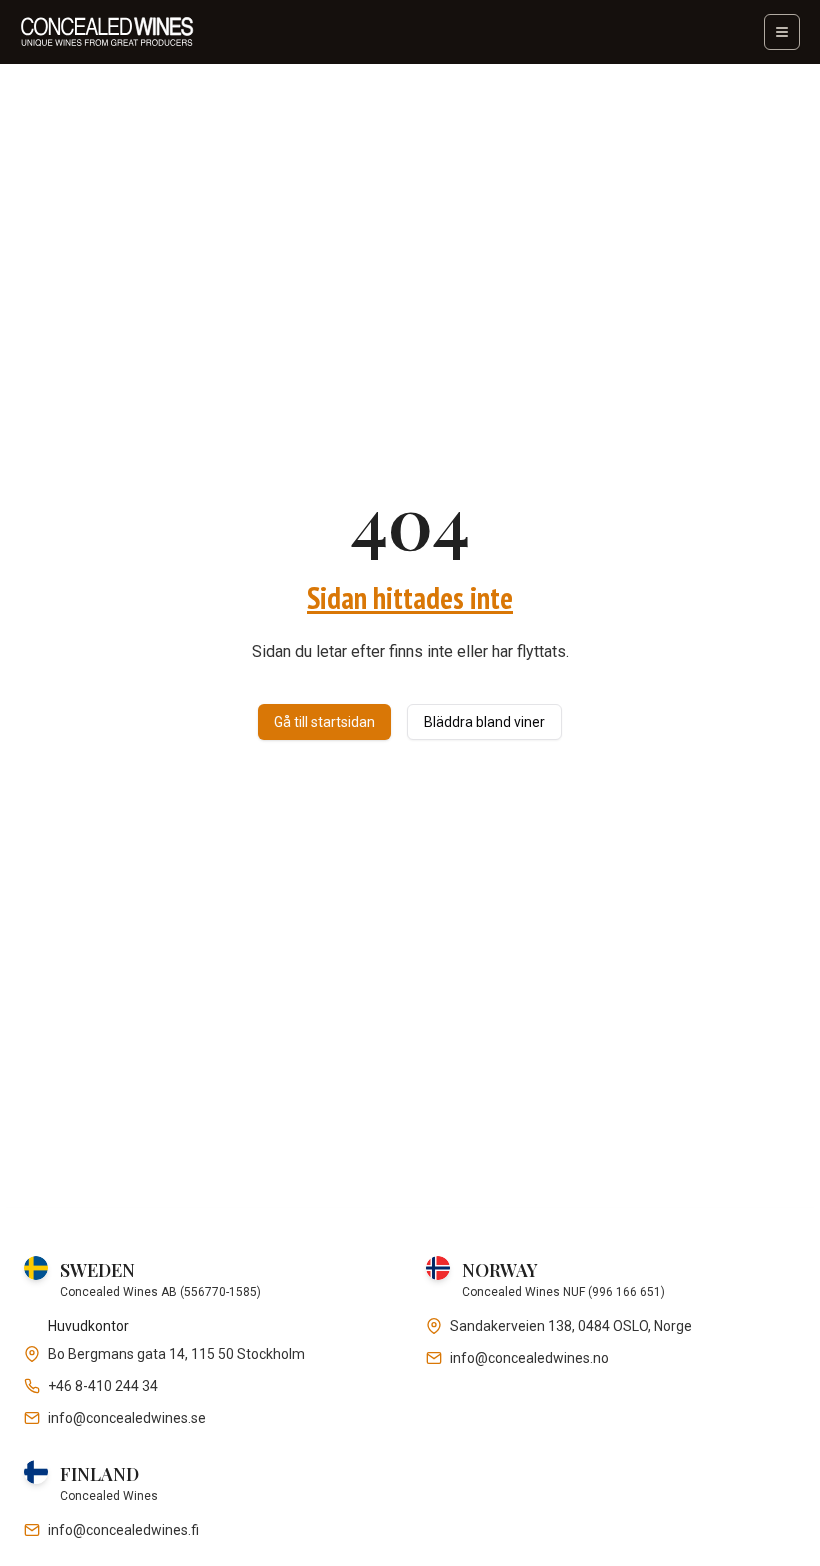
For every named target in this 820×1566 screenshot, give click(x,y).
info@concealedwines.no (529, 1358)
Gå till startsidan (324, 722)
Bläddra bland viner (484, 722)
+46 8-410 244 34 (103, 1386)
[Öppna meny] (782, 32)
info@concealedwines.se (127, 1418)
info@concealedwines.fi (123, 1530)
